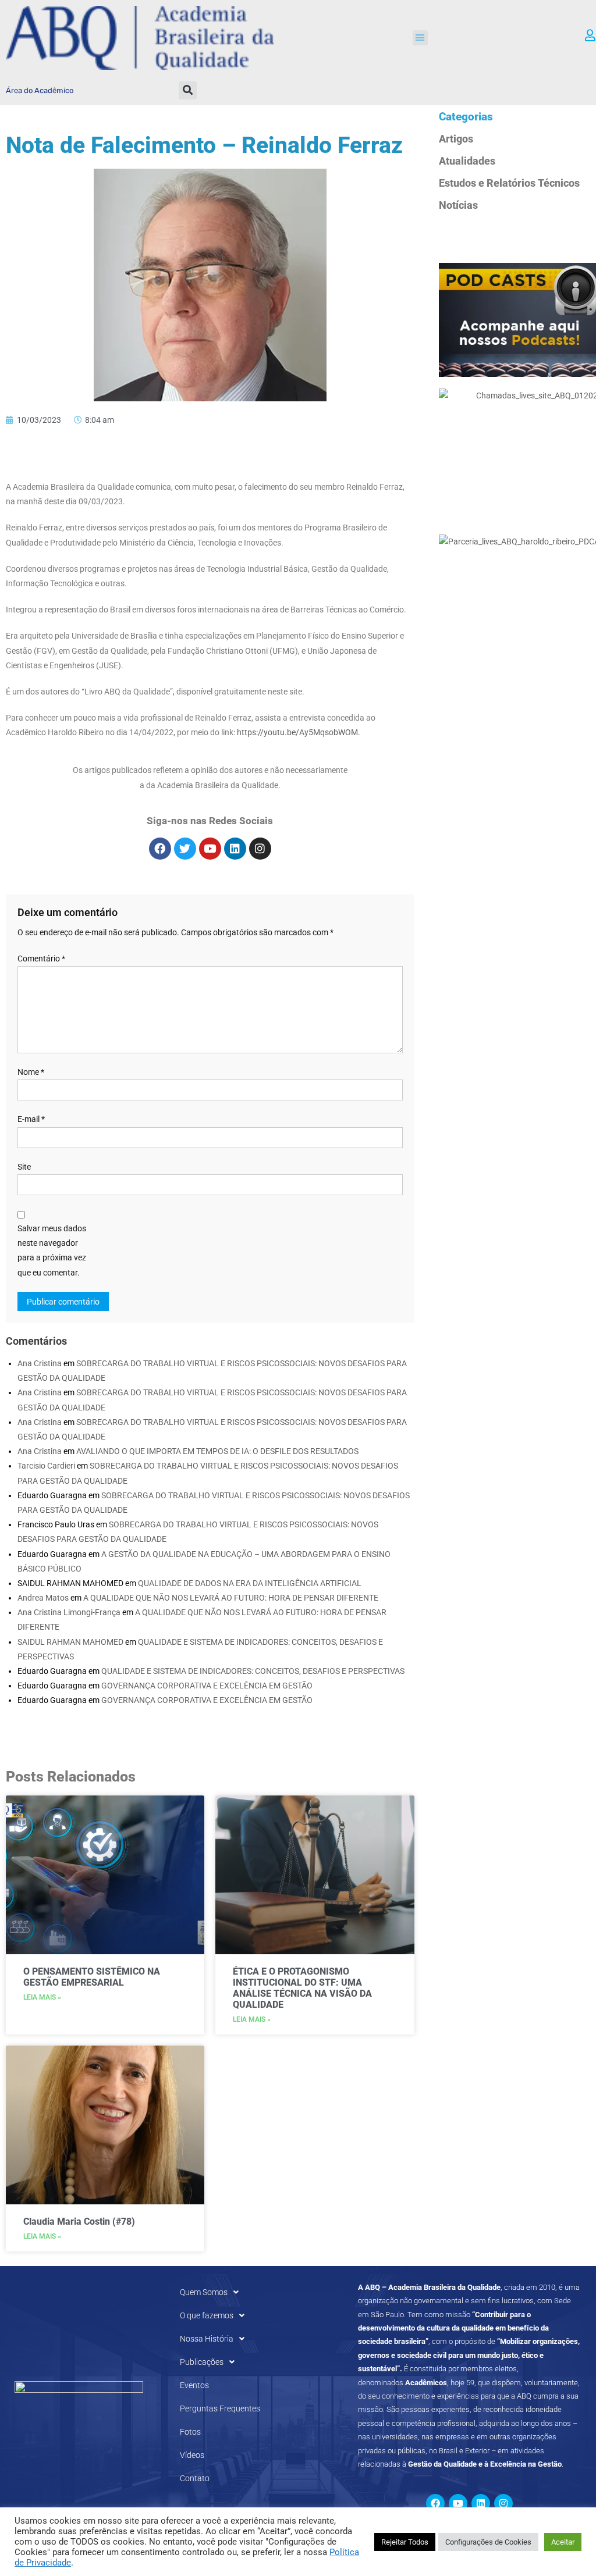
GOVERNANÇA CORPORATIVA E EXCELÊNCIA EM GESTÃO (207, 1686)
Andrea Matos (43, 1598)
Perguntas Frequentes (220, 2408)
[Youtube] (210, 849)
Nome (31, 1072)
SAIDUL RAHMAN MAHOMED (70, 1642)
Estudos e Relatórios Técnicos (509, 183)
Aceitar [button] (563, 2542)
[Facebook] (160, 849)
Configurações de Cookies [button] (488, 2542)
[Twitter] (185, 849)
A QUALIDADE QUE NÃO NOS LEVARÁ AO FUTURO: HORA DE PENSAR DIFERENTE (231, 1598)
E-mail (31, 1119)
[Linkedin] (235, 849)
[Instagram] (260, 849)
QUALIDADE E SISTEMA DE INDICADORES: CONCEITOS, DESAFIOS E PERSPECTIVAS (253, 1671)
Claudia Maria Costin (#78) (79, 2222)
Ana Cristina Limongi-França (69, 1612)
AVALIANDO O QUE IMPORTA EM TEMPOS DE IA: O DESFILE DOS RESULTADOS (217, 1451)
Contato (195, 2478)
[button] (420, 38)
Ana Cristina (40, 1363)
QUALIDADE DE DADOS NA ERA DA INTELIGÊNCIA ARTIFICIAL (250, 1583)
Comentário (41, 959)
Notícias (458, 205)
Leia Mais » (42, 1997)
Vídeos (192, 2455)
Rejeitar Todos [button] (405, 2542)
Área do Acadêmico (40, 90)
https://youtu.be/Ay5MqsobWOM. (299, 732)
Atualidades (467, 161)
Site (24, 1167)
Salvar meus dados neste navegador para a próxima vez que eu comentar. (52, 1250)
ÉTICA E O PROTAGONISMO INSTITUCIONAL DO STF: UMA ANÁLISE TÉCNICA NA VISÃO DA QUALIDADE (302, 1988)
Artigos (456, 139)
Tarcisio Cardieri (46, 1466)
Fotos (190, 2432)
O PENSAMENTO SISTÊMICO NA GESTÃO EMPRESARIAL (92, 1977)
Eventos (194, 2385)
